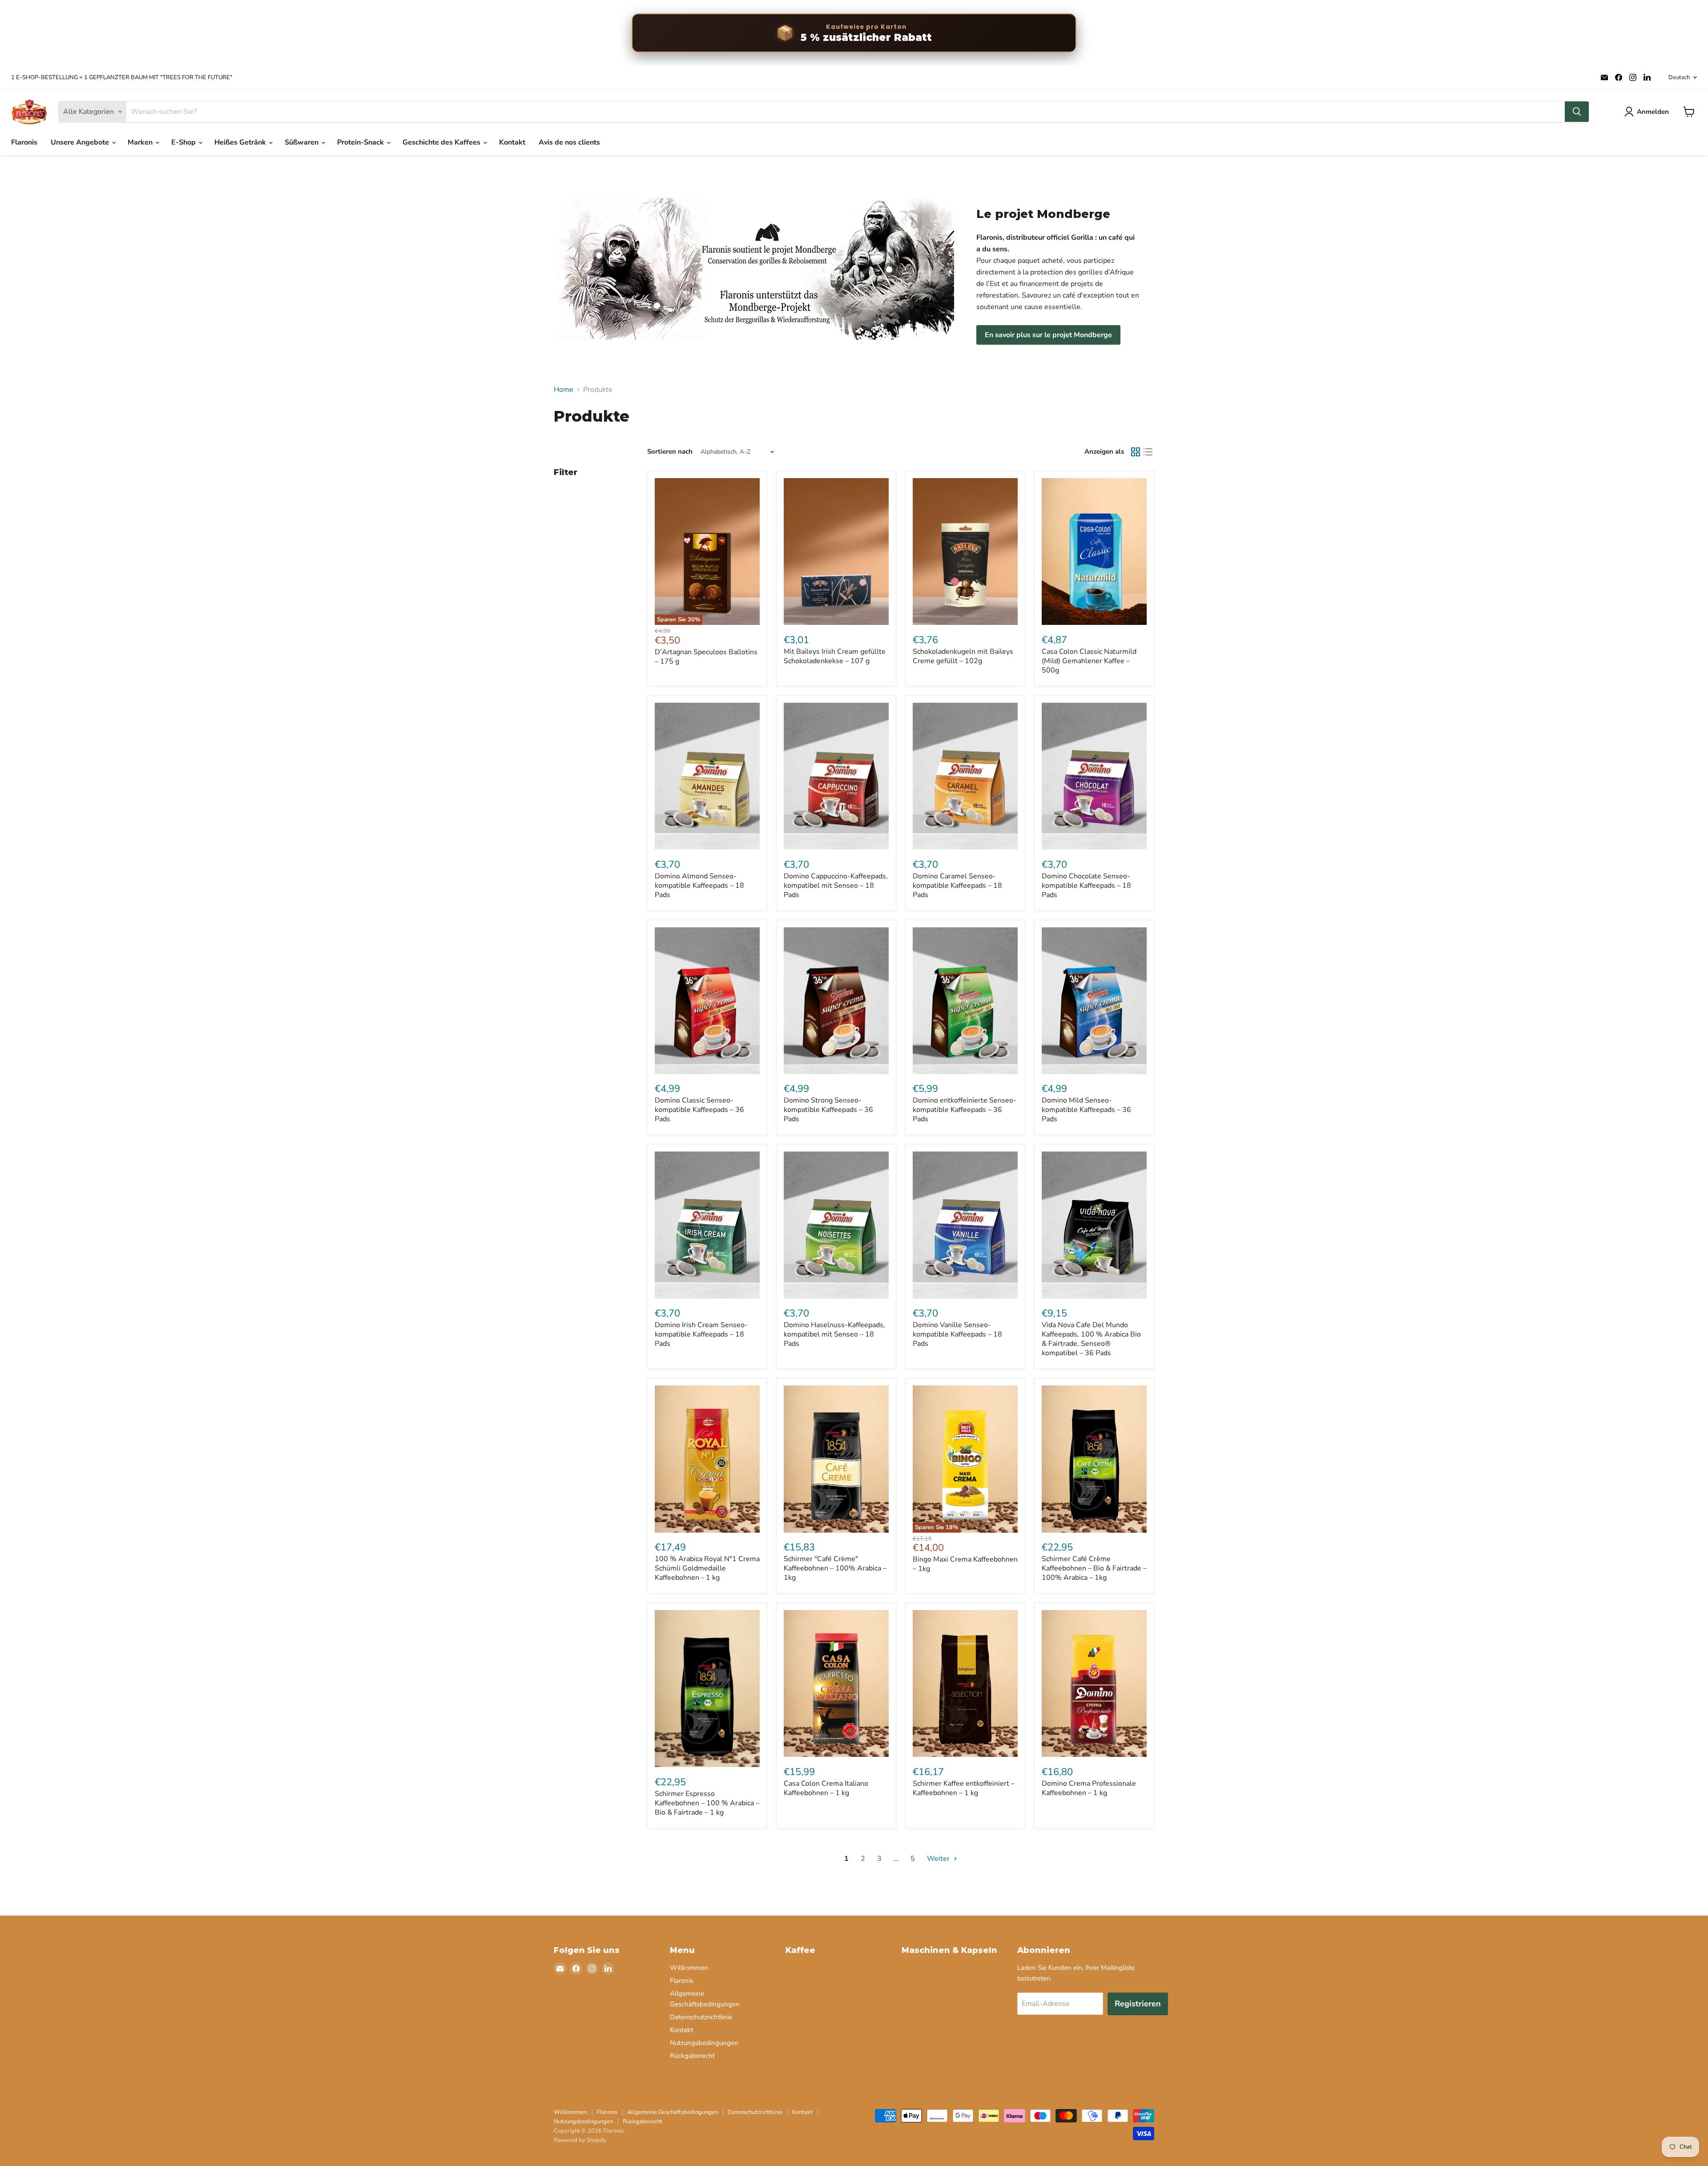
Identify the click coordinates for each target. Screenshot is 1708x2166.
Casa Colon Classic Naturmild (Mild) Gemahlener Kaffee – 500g (1089, 661)
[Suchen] (1577, 112)
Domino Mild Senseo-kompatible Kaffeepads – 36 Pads (1086, 1110)
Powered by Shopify (580, 2140)
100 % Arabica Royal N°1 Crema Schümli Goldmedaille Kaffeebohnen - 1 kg (707, 1568)
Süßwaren (302, 142)
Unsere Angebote (81, 142)
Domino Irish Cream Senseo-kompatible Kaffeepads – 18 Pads (701, 1334)
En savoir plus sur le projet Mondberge (1048, 335)
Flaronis (24, 142)
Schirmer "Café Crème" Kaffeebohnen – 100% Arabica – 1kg (835, 1568)
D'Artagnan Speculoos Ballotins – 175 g (706, 657)
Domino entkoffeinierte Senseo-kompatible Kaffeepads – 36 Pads (965, 1110)
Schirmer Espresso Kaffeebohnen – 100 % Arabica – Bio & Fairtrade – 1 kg (707, 1803)
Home (564, 390)
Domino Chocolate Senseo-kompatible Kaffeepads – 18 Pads (1086, 886)
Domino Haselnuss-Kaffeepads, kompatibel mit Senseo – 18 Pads (834, 1334)
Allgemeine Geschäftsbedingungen (673, 2112)
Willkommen (689, 1968)
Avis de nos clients (569, 142)
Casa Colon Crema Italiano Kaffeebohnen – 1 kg (826, 1788)
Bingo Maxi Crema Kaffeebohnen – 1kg (965, 1564)
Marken (141, 142)
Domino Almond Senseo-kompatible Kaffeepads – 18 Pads (699, 886)
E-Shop (184, 142)
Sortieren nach (670, 452)
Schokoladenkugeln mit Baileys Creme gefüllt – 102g (963, 656)
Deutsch (1679, 77)
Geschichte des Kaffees (442, 142)
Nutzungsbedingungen (704, 2043)
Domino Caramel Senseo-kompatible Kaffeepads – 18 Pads (957, 886)
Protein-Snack (361, 142)
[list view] (1148, 452)
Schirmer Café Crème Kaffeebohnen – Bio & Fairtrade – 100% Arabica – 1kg (1094, 1568)
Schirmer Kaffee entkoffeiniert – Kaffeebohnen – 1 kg (964, 1788)
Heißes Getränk (241, 142)
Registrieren (1138, 2004)
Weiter (939, 1859)
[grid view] (1136, 452)
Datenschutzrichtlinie (701, 2017)
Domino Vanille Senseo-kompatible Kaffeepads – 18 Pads (957, 1334)
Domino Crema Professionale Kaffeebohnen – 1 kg (1089, 1788)
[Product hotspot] (599, 255)
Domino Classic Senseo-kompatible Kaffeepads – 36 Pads (699, 1110)
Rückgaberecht (692, 2056)
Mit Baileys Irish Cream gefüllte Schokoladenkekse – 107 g (835, 656)
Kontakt (512, 142)
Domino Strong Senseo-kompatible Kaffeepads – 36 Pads (828, 1110)
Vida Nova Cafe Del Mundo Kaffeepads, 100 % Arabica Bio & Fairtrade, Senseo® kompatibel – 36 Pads (1091, 1339)
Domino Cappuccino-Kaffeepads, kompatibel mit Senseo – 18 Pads (836, 886)
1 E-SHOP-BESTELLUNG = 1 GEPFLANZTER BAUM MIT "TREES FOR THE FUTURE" (122, 78)
